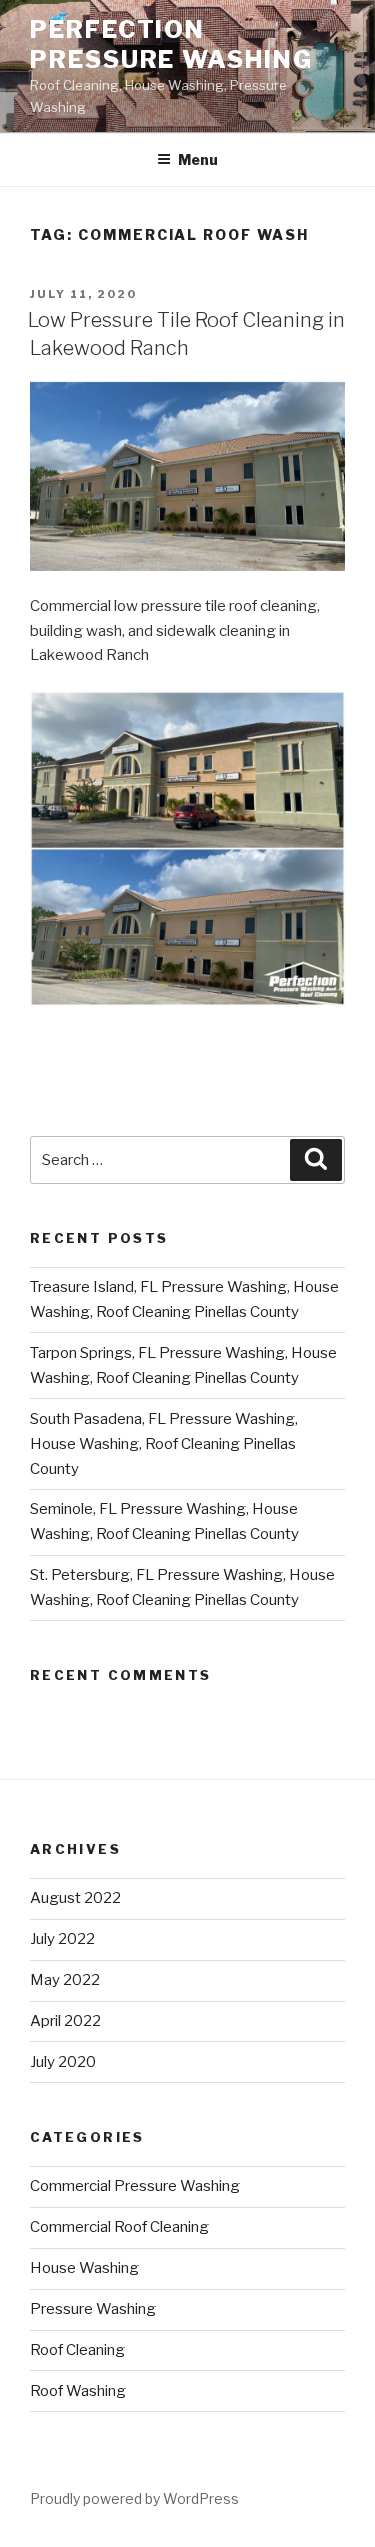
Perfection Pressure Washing (171, 44)
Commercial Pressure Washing (135, 2186)
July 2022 (62, 1939)
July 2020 (63, 2062)
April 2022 (65, 2021)
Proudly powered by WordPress (134, 2498)
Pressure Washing (93, 2309)
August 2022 (75, 1898)
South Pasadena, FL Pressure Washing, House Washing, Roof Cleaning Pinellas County (164, 1444)
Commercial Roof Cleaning (119, 2227)
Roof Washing (78, 2391)
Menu (198, 159)
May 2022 (65, 1980)
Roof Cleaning (77, 2350)
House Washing (84, 2268)
